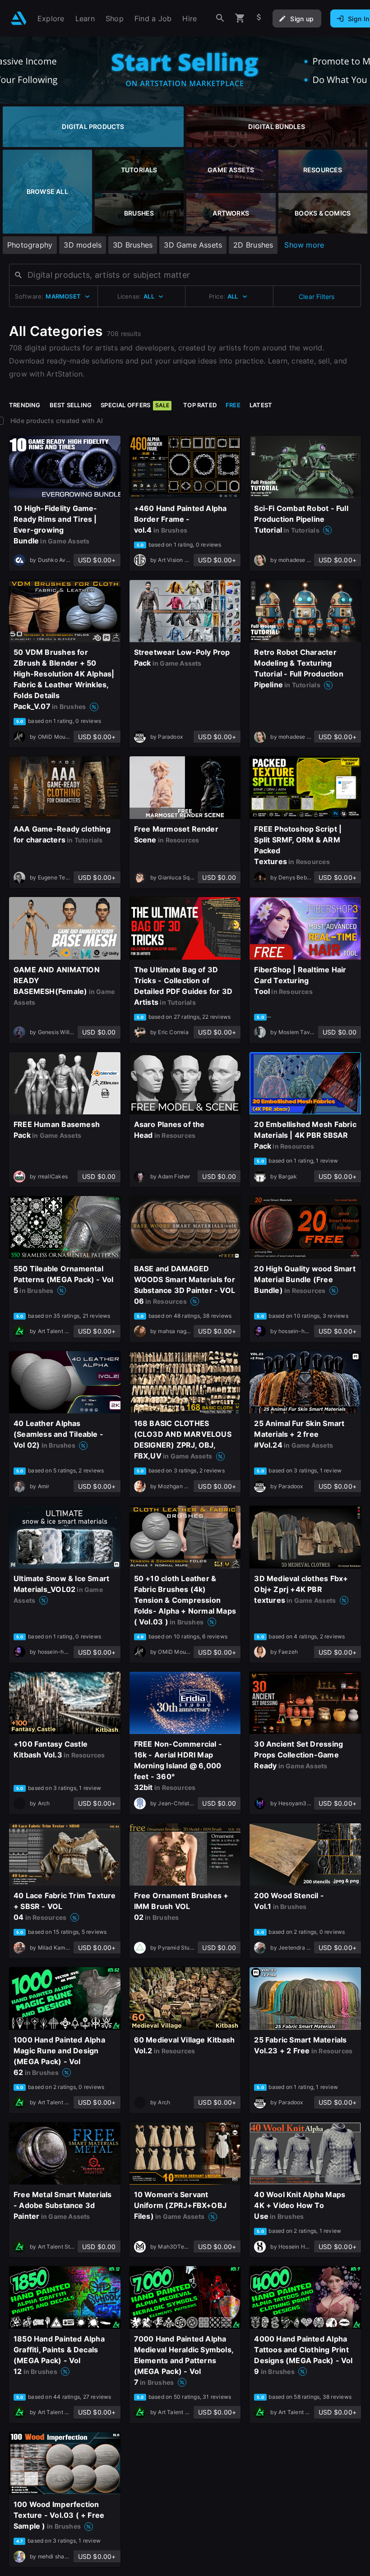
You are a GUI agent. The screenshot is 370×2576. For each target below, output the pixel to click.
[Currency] (259, 18)
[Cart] (240, 18)
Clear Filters (317, 297)
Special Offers (135, 405)
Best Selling (71, 405)
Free (233, 405)
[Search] (220, 18)
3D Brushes (133, 245)
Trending (25, 405)
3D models (83, 245)
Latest (261, 405)
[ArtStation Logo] (19, 18)
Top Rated (200, 405)
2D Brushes (253, 245)
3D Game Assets (193, 245)
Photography (30, 245)
